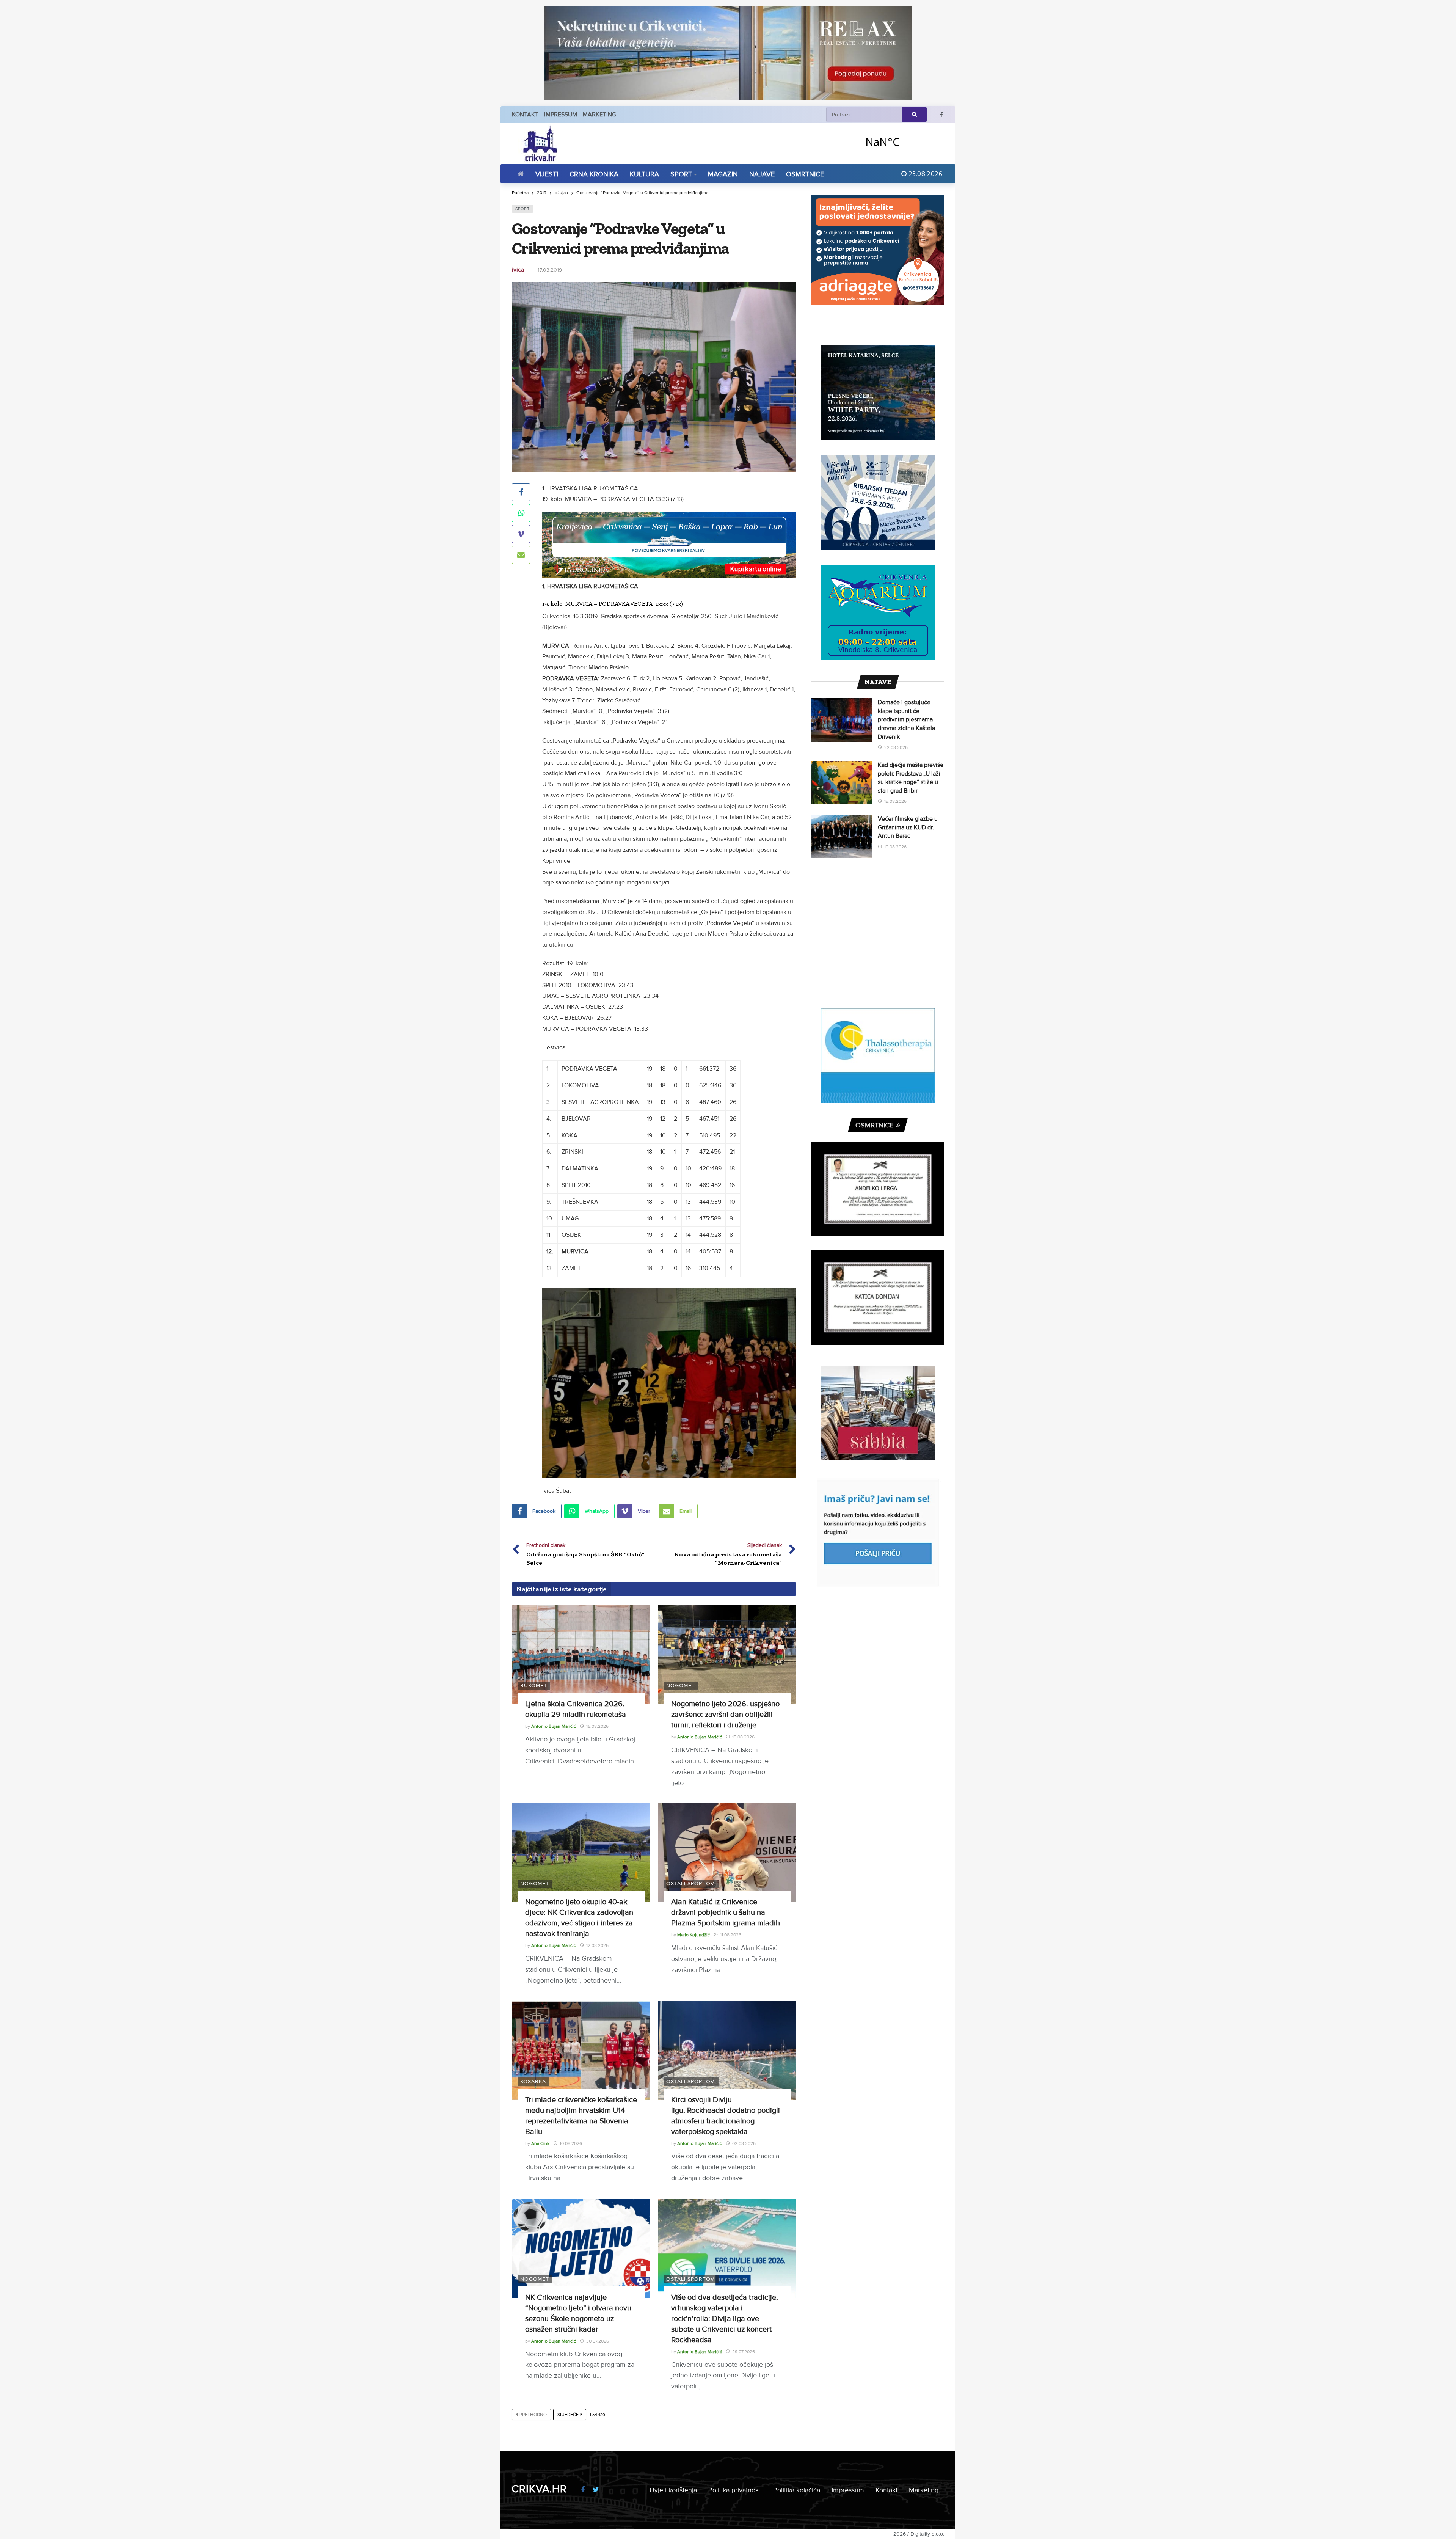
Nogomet (681, 1686)
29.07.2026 (744, 2352)
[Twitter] (596, 2490)
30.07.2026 (598, 2341)
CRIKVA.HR (539, 2489)
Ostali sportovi (691, 1883)
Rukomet (534, 1686)
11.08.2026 (731, 1935)
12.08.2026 (597, 1946)
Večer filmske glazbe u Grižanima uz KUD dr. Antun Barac (908, 827)
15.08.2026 (743, 1737)
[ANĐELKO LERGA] (878, 1189)
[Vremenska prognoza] (902, 142)
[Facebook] (941, 115)
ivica (518, 270)
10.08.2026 (571, 2144)
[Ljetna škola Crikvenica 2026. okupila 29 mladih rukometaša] (581, 1655)
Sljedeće (568, 2415)
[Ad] (728, 53)
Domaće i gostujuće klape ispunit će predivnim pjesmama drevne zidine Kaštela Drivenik (906, 719)
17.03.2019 (550, 270)
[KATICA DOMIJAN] (878, 1297)
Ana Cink (540, 2144)
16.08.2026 (597, 1726)
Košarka (533, 2081)
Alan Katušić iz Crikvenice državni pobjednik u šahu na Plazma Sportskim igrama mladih (726, 1912)
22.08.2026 (896, 748)
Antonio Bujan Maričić (554, 1726)
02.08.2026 (744, 2144)
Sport (522, 209)
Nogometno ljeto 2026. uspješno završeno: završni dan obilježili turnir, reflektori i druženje (725, 1715)
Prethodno (533, 2415)
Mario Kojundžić (693, 1935)
